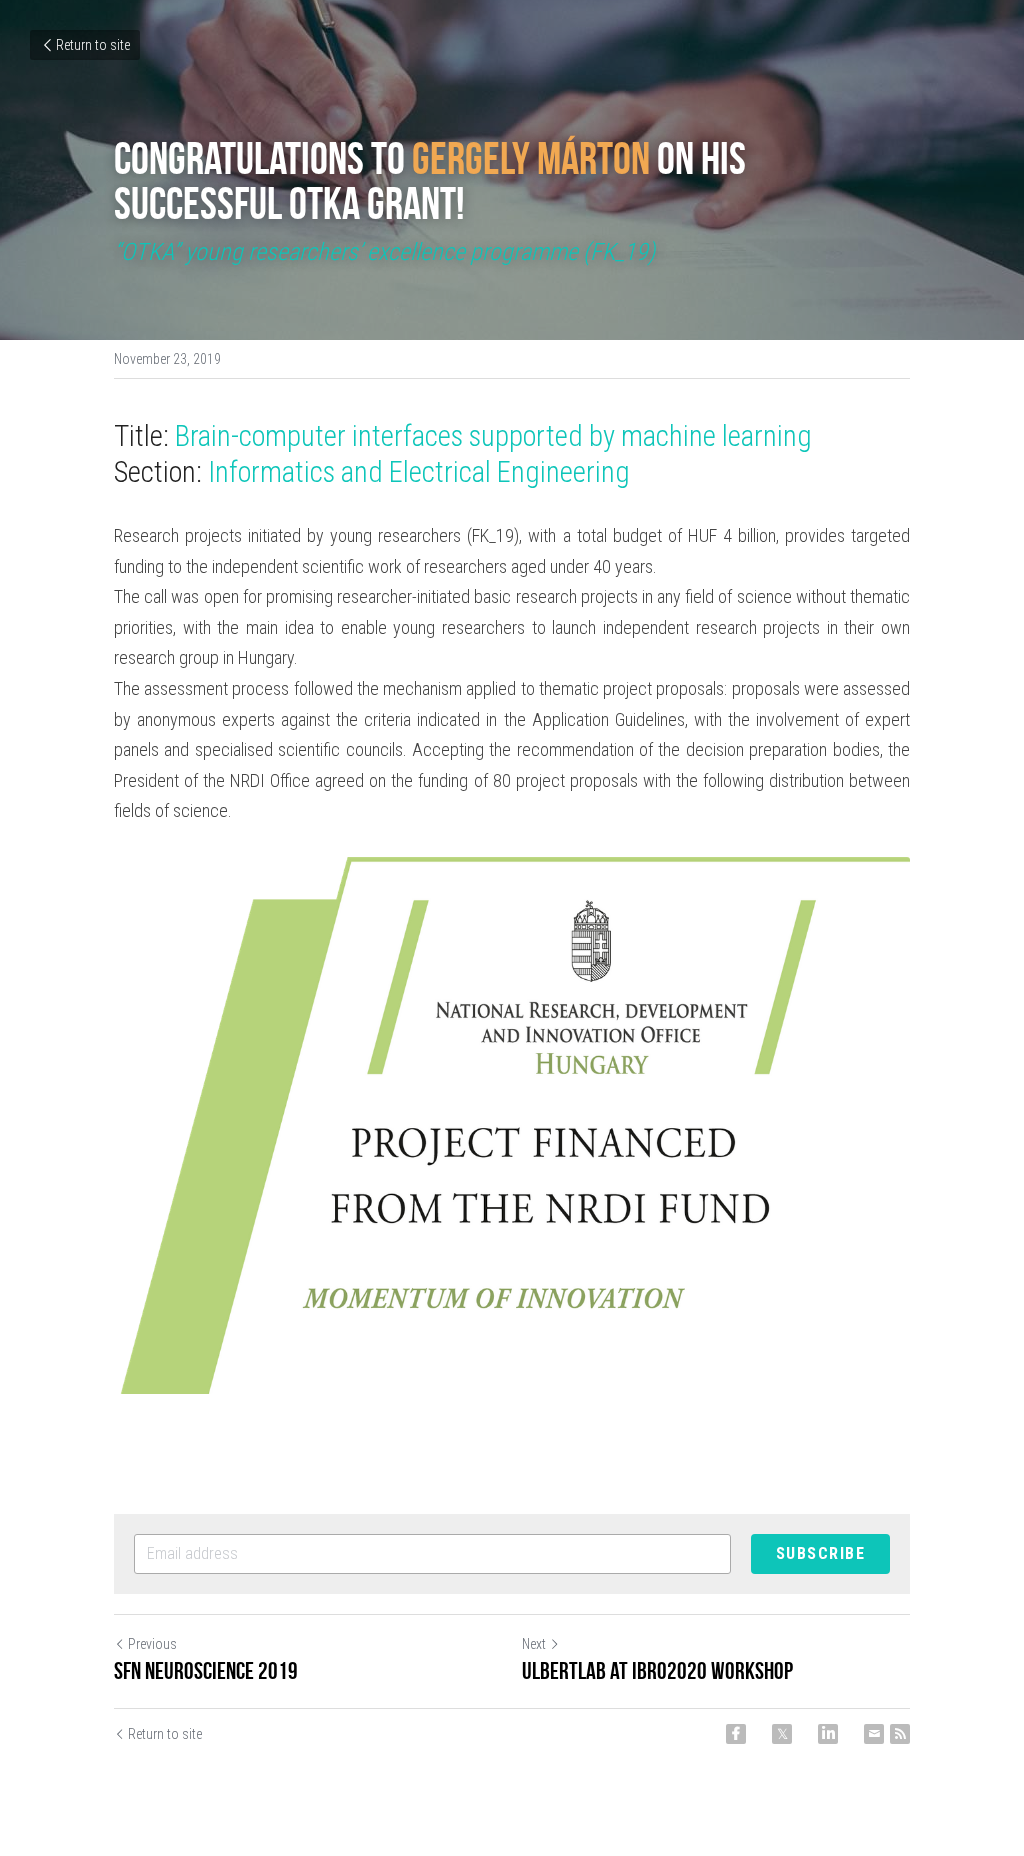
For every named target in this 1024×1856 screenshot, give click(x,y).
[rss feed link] (900, 1734)
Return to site (93, 45)
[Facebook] (736, 1734)
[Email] (874, 1734)
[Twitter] (782, 1734)
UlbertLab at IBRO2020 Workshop (657, 1671)
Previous (152, 1644)
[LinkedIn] (828, 1734)
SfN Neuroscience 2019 (206, 1671)
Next (534, 1644)
